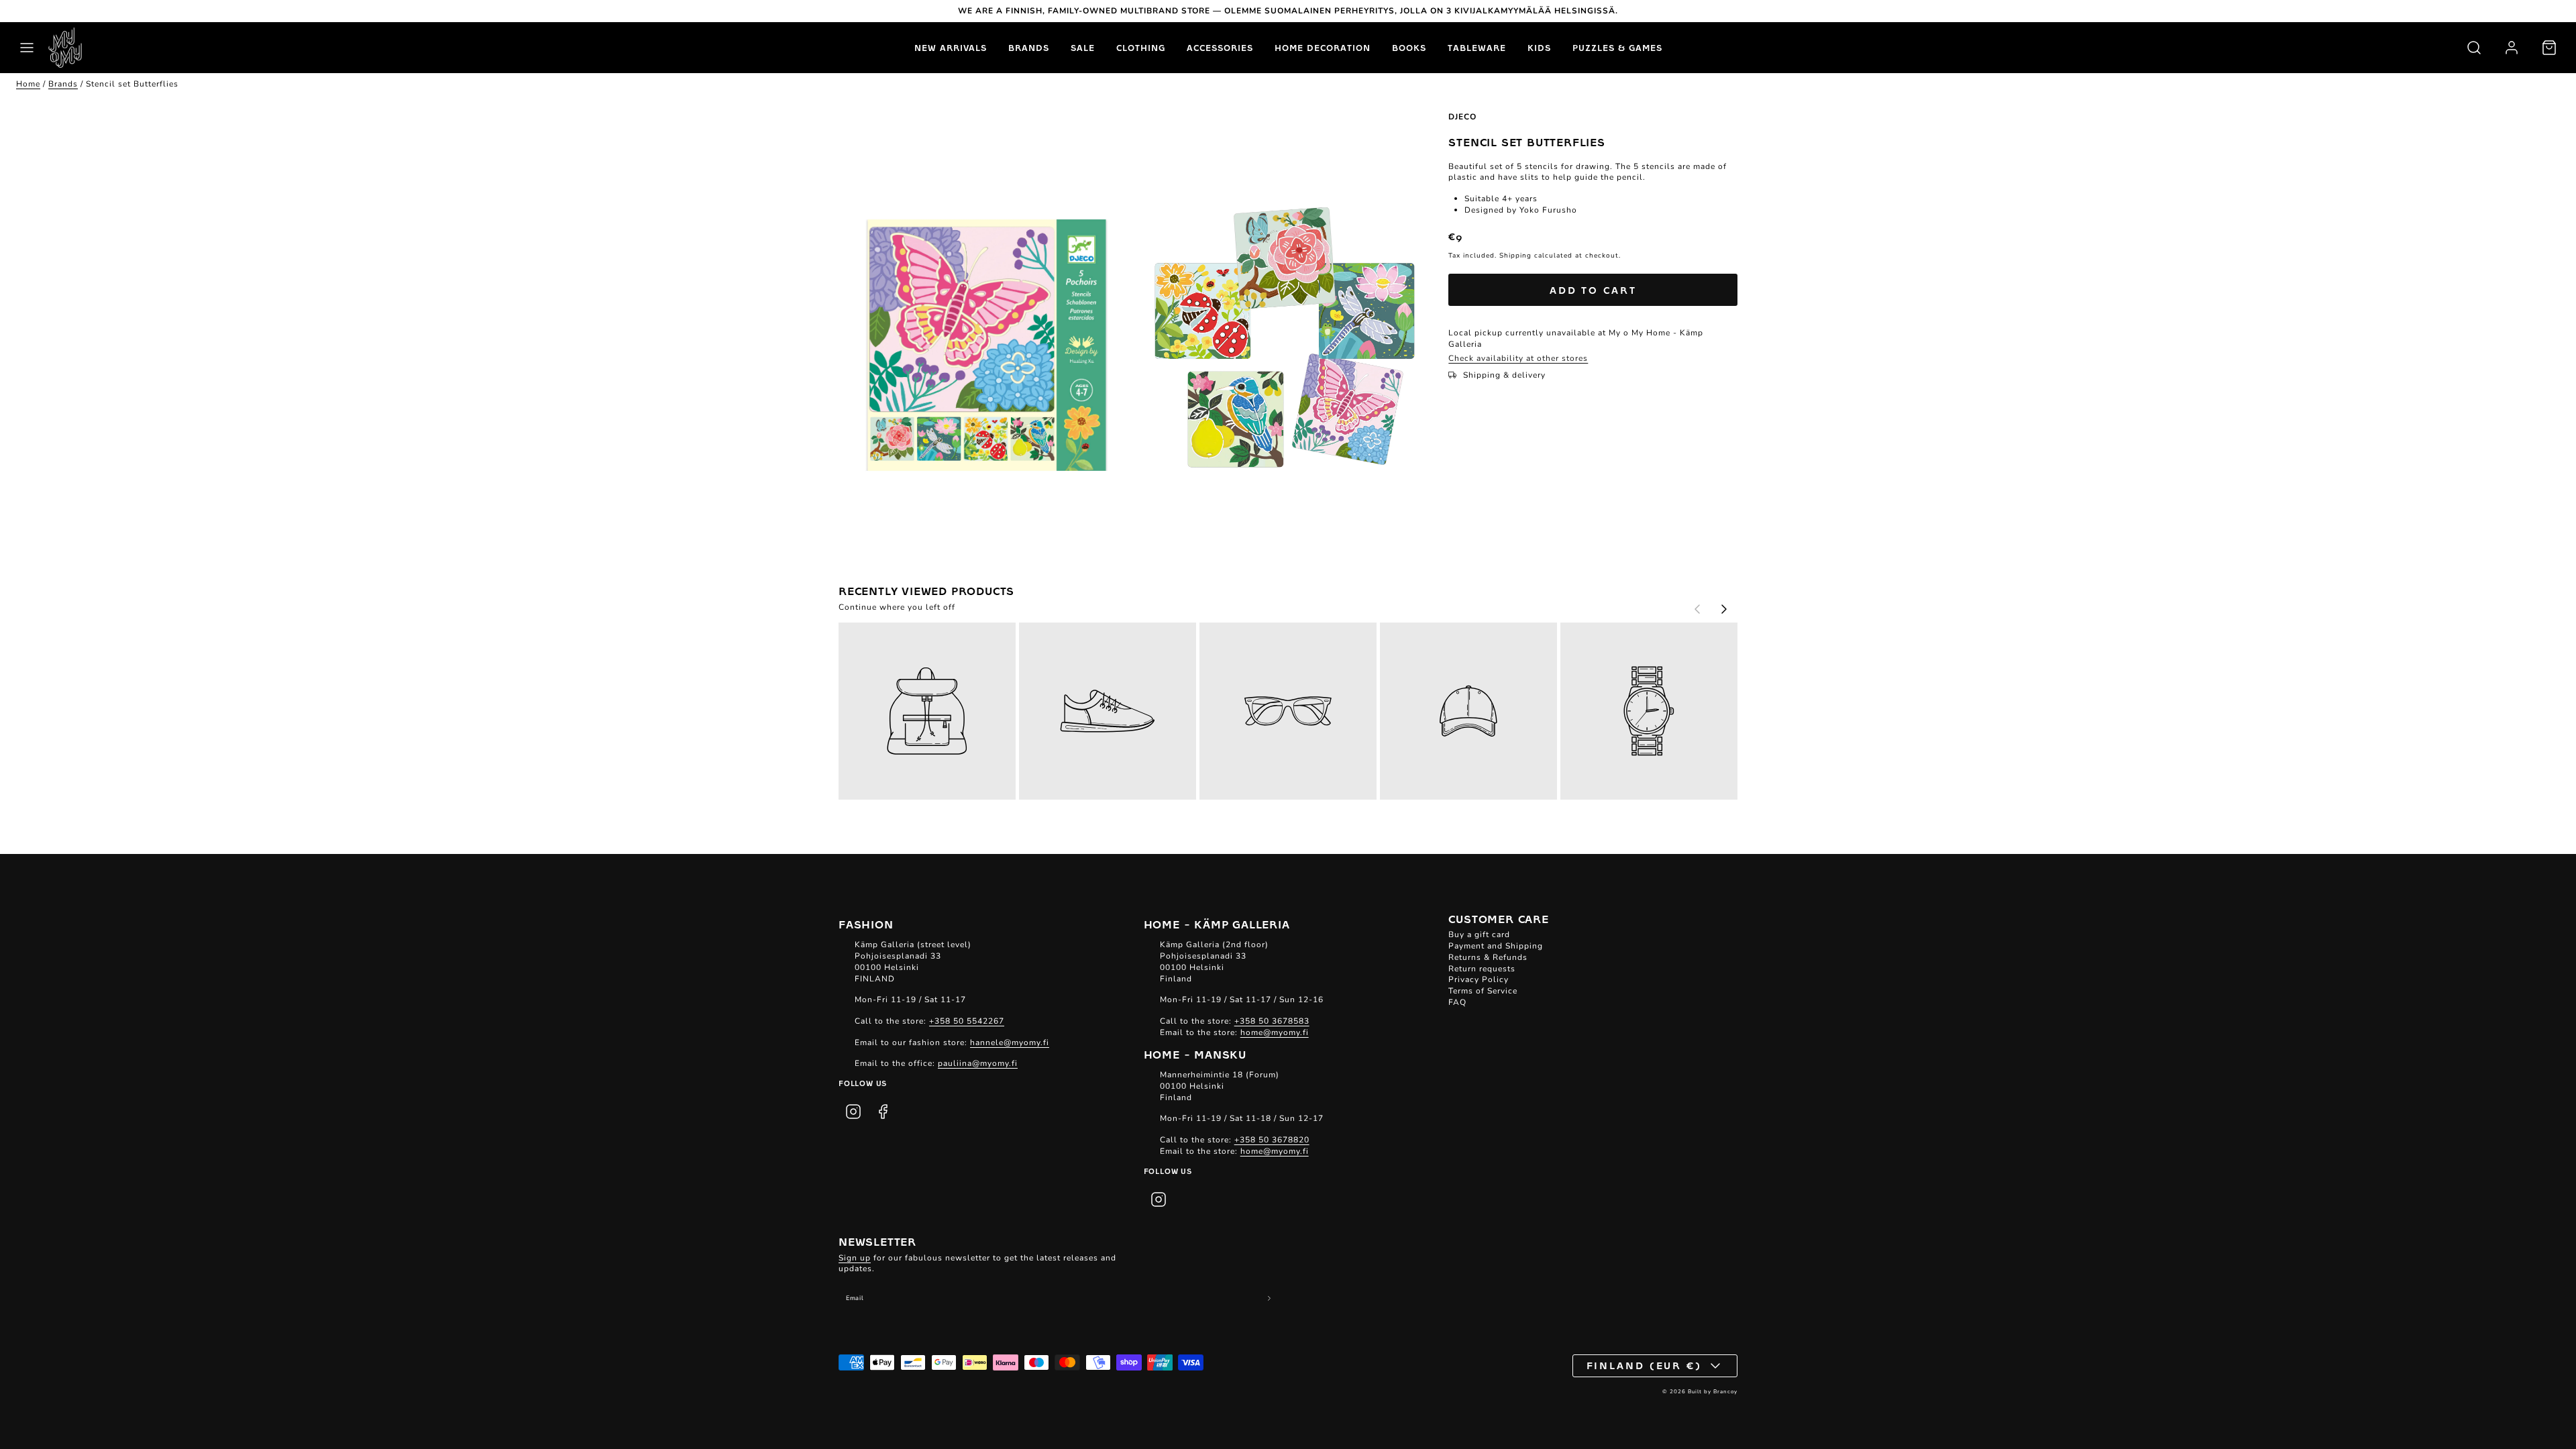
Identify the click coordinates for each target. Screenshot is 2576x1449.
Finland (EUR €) (1645, 1365)
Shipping (1515, 256)
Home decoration (1323, 48)
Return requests (1482, 969)
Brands (1029, 48)
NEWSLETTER (877, 1241)
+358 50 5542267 (967, 1021)
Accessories (1220, 48)
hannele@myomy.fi (1010, 1042)
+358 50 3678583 (1272, 1021)
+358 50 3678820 (1272, 1140)
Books (1409, 48)
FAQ (1457, 1002)
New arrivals (951, 48)
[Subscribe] (1270, 1298)
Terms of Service (1483, 991)
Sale (1083, 48)
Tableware (1477, 48)
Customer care (1498, 918)
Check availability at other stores (1518, 358)
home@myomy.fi (1275, 1032)
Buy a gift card (1479, 934)
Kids (1539, 48)
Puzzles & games (1617, 48)
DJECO (1462, 117)
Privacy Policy (1479, 979)
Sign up (855, 1258)
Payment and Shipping (1496, 946)
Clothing (1141, 48)
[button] (27, 48)
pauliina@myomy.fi (978, 1063)
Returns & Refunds (1488, 957)
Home (28, 84)
